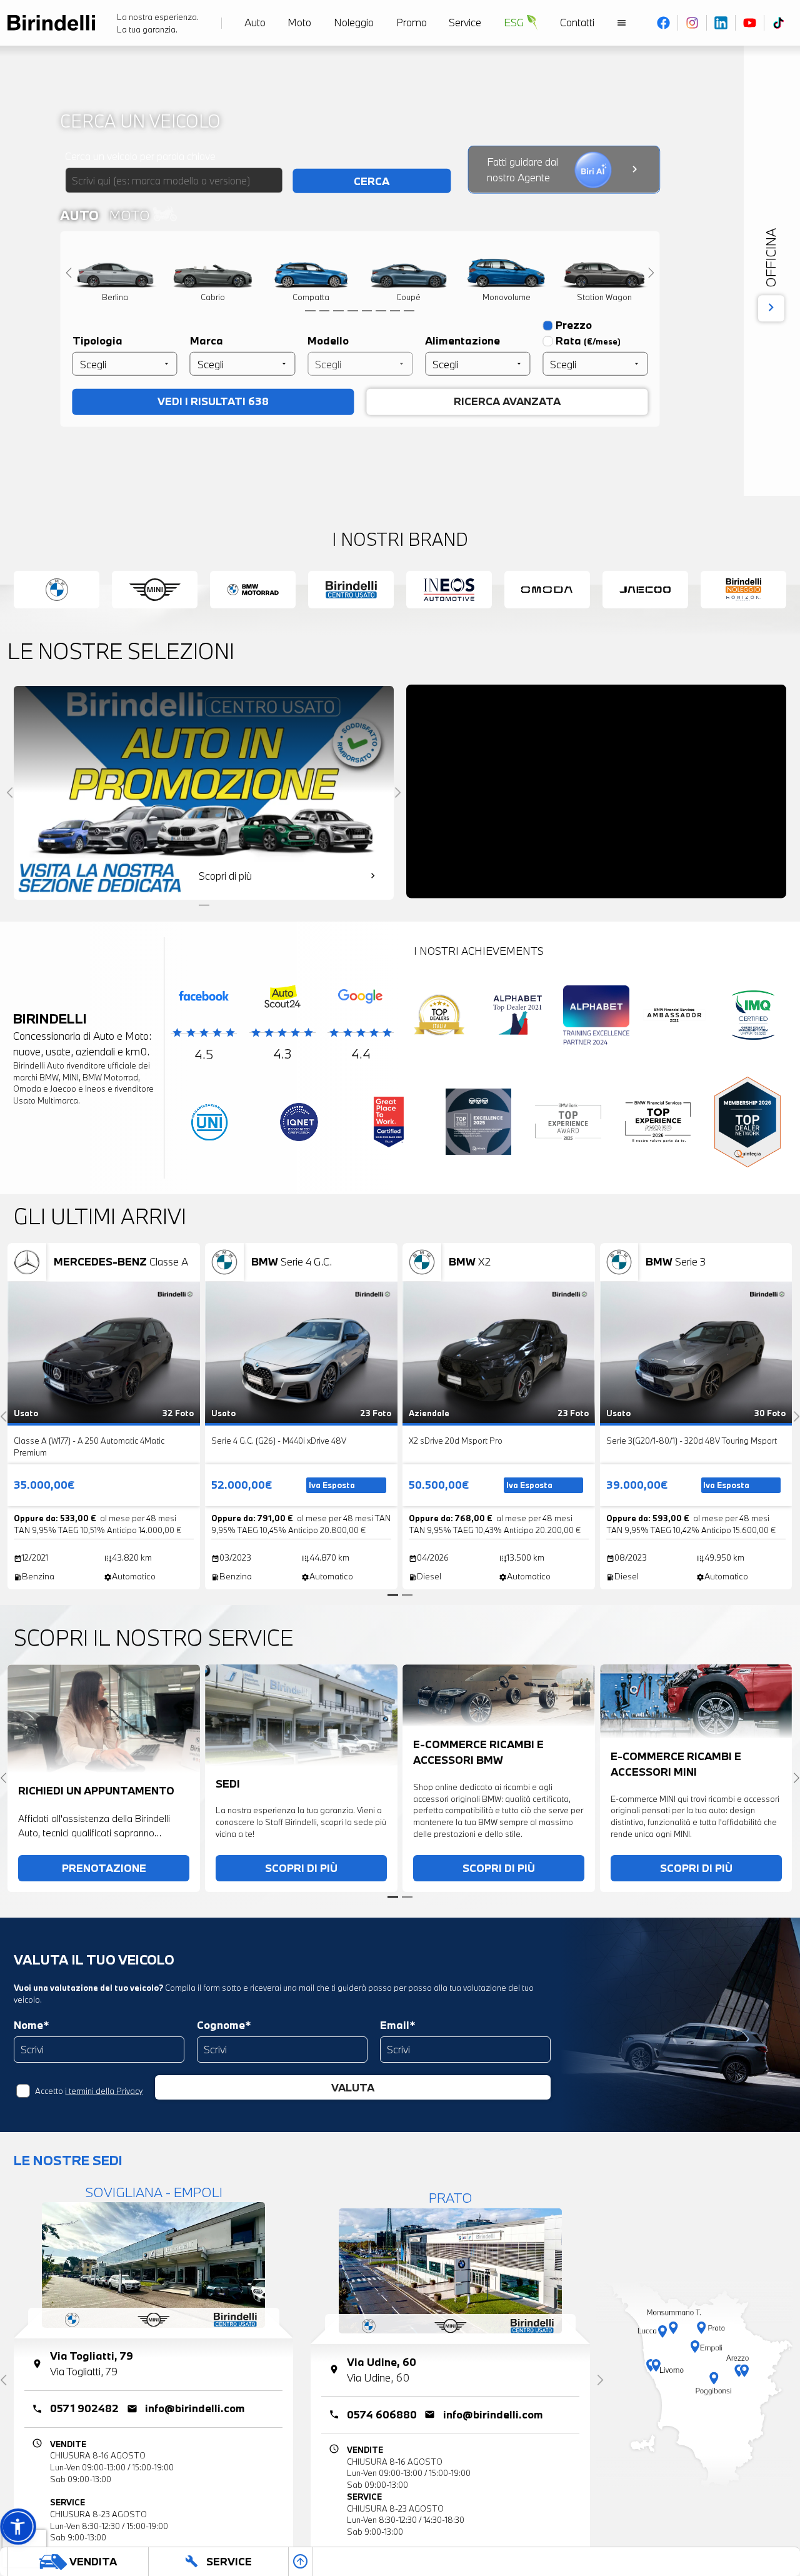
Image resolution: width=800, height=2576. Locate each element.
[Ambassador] (675, 1015)
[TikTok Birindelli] (778, 23)
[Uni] (209, 1121)
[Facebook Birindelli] (664, 23)
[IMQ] (753, 1015)
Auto (78, 214)
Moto (127, 214)
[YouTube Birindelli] (750, 23)
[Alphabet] (518, 1015)
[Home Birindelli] (51, 23)
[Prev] (69, 272)
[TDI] (439, 1015)
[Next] (652, 272)
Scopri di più (301, 1862)
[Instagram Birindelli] (692, 23)
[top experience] (479, 1121)
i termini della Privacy (101, 2072)
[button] (18, 2526)
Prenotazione (104, 1862)
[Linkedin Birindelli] (721, 23)
